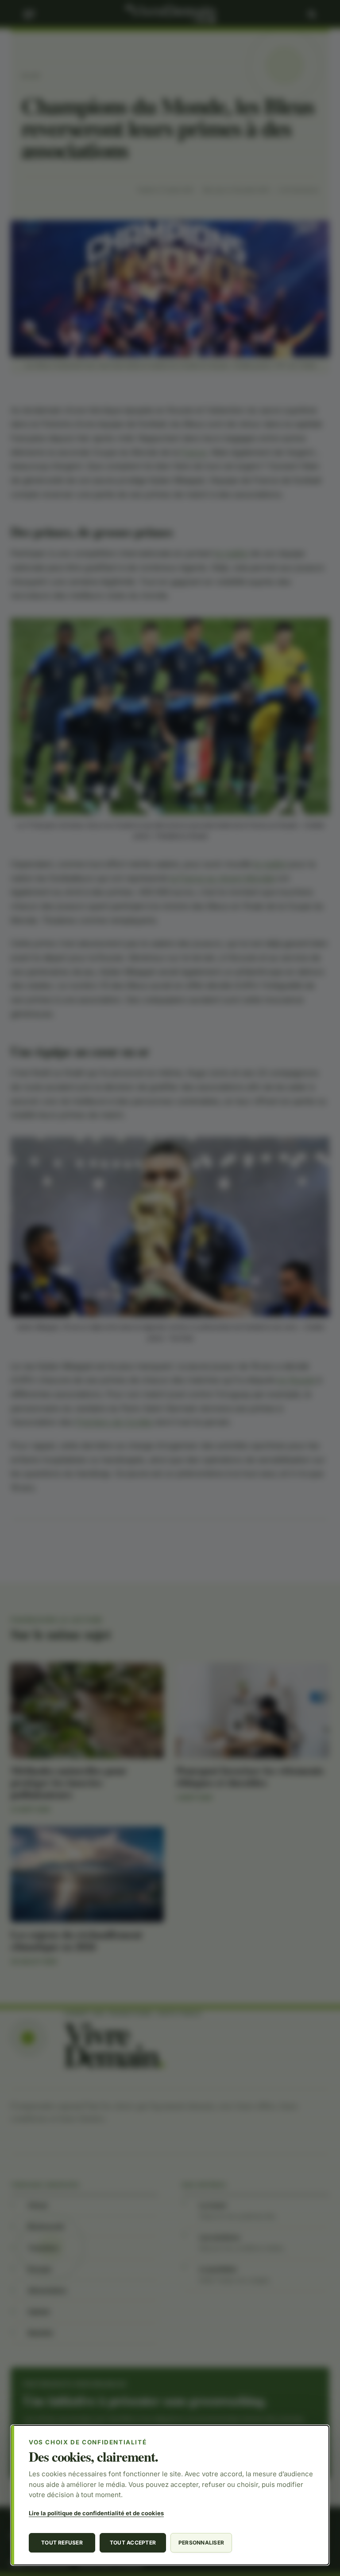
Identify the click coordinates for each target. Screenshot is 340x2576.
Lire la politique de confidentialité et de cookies (96, 2513)
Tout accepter (133, 2543)
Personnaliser (201, 2543)
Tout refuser (62, 2543)
